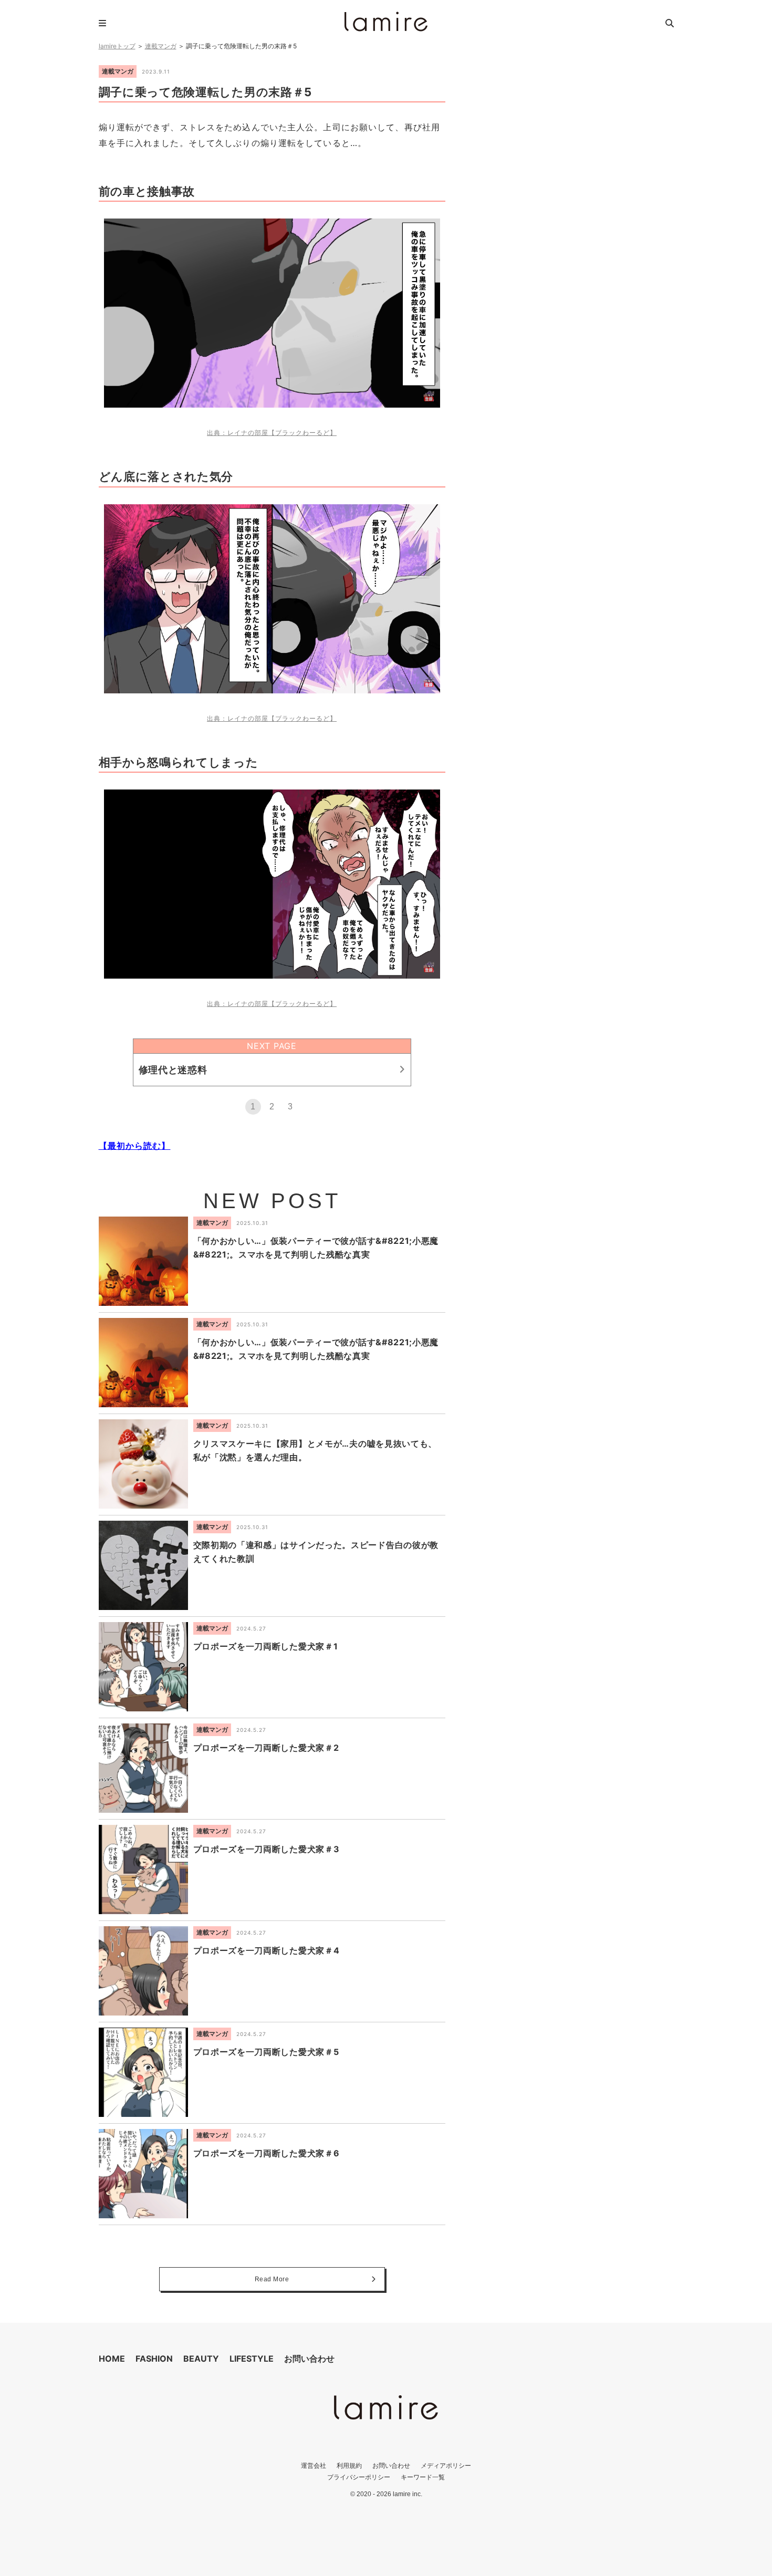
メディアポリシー (446, 2465)
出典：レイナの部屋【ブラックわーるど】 (272, 433)
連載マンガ (161, 46)
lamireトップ (117, 46)
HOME (112, 2359)
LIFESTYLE (252, 2359)
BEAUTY (201, 2359)
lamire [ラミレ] (386, 22)
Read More (272, 2279)
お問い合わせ (309, 2359)
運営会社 (314, 2465)
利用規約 (349, 2465)
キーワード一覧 (423, 2477)
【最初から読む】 (135, 1146)
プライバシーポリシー (359, 2477)
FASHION (154, 2359)
